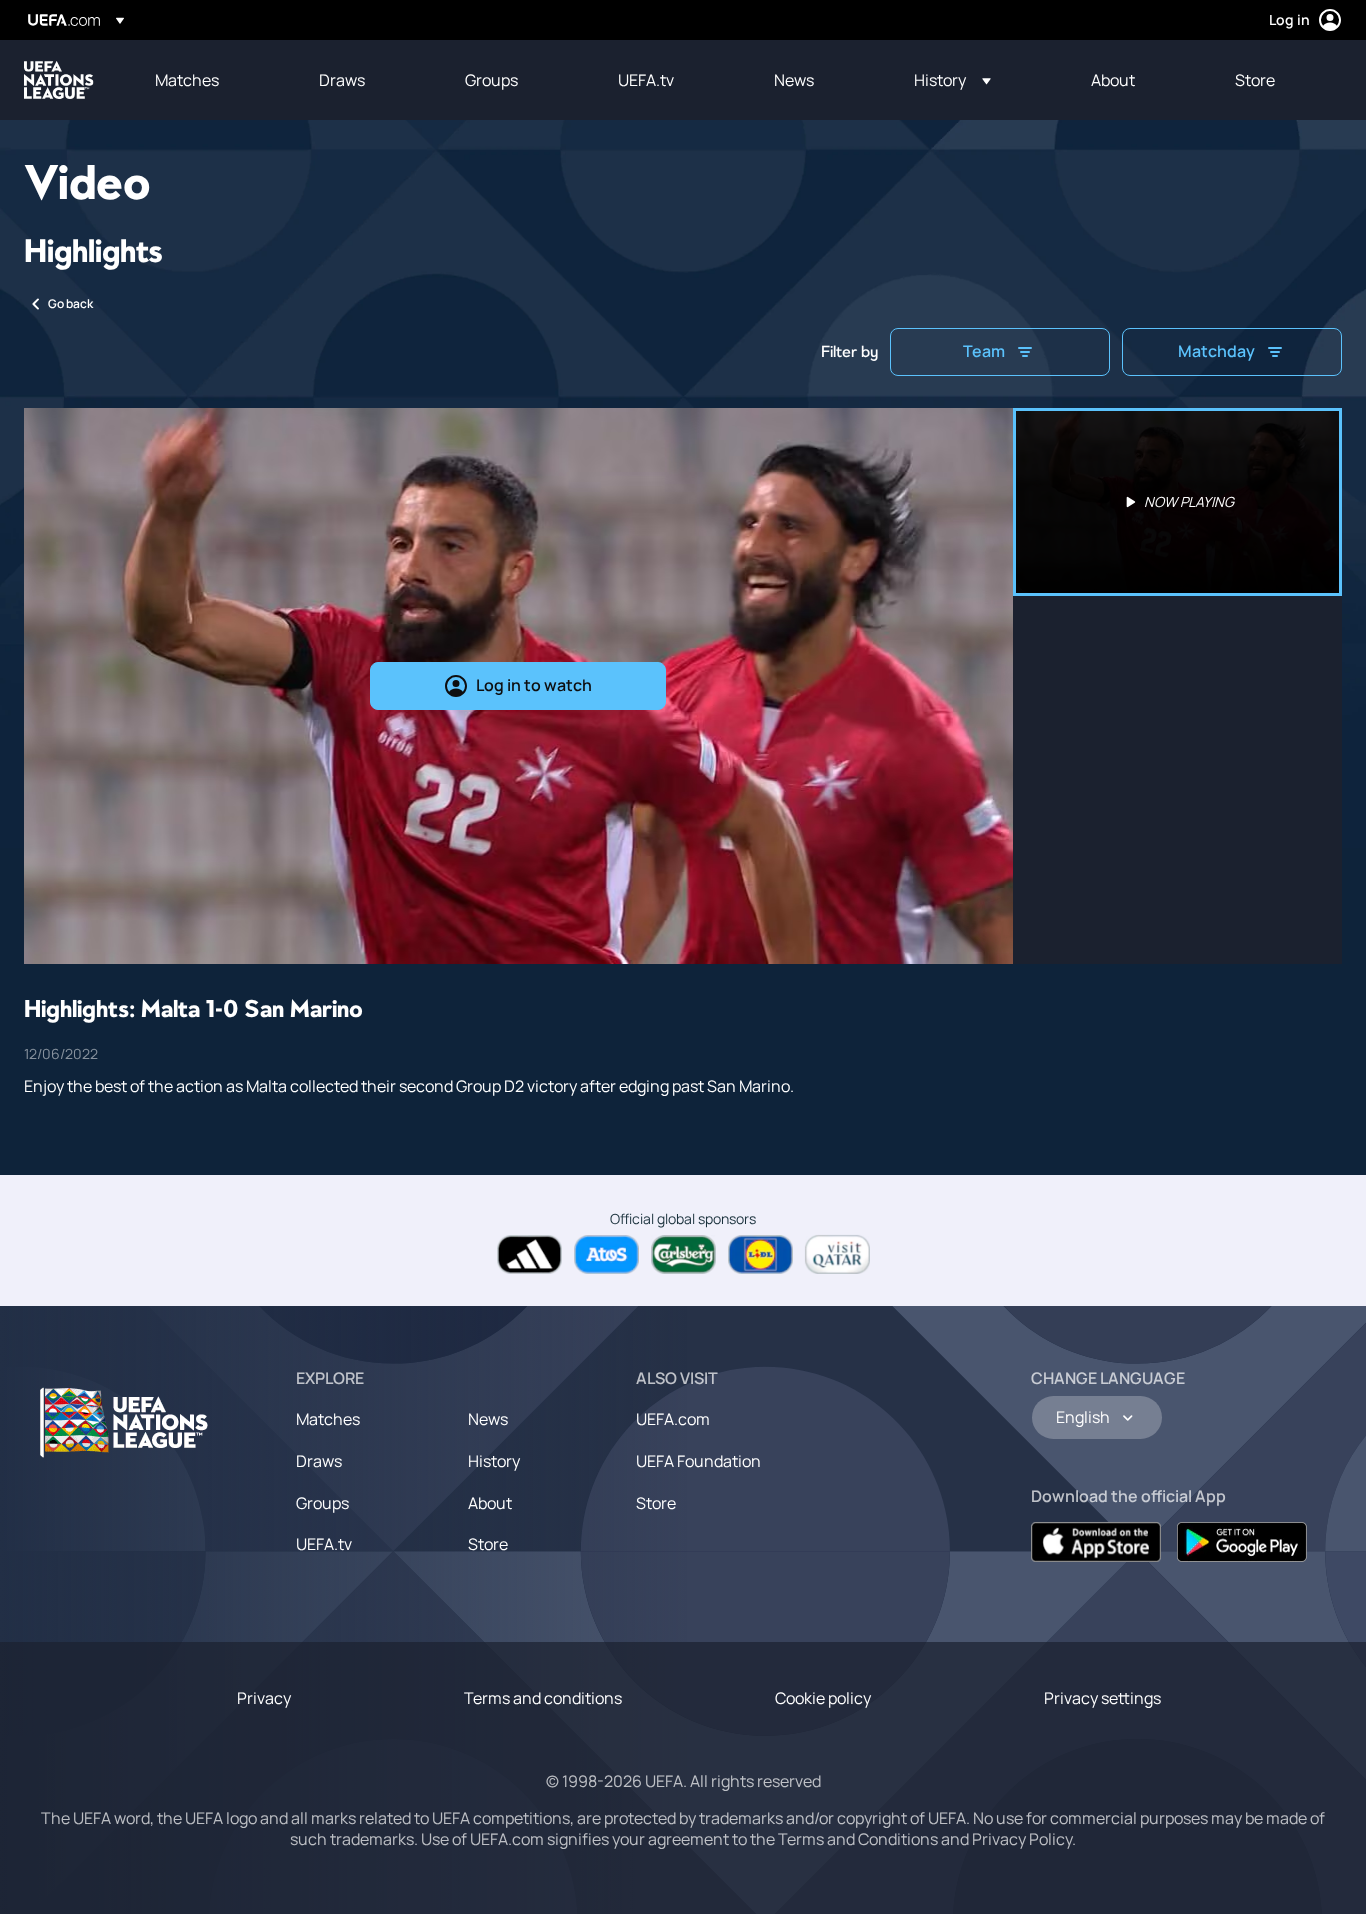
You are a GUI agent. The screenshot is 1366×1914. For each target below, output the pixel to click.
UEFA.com (673, 1419)
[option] (1178, 502)
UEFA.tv (324, 1544)
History (494, 1461)
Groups (322, 1503)
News (488, 1419)
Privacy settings (1102, 1698)
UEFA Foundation (698, 1461)
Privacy (264, 1698)
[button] (952, 80)
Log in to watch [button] (534, 685)
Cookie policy (823, 1698)
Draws (319, 1461)
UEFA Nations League (59, 80)
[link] (187, 80)
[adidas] (529, 1254)
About (490, 1503)
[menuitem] (212, 80)
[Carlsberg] (683, 1254)
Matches (328, 1419)
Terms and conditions (543, 1698)
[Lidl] (760, 1254)
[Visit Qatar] (837, 1254)
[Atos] (606, 1254)
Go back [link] (70, 303)
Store (488, 1544)
